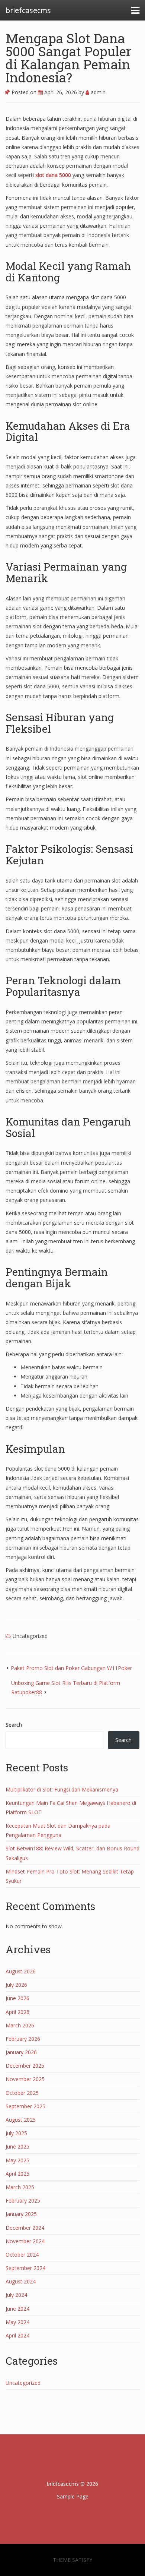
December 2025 (25, 2066)
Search (14, 1725)
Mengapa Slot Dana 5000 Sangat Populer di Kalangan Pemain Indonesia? (69, 58)
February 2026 (23, 2039)
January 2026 (21, 2052)
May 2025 (17, 2160)
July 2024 (16, 2295)
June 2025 (17, 2146)
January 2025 (21, 2214)
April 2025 (17, 2174)
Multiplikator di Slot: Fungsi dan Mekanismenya (62, 1789)
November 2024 (25, 2241)
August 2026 (21, 1971)
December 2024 (25, 2228)
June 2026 (17, 1998)
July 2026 (16, 1985)
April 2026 (17, 2012)
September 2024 (25, 2268)
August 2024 (21, 2281)
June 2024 (17, 2309)
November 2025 (25, 2079)
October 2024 (22, 2255)
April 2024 (17, 2335)
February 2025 (23, 2201)
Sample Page (73, 2496)
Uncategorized (30, 1636)
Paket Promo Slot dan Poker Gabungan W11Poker (71, 1668)
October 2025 (22, 2093)
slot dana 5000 (53, 175)
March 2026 (20, 2025)
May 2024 (17, 2322)
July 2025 (16, 2133)
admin (97, 92)
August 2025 (21, 2120)
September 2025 (25, 2106)
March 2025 (20, 2187)
